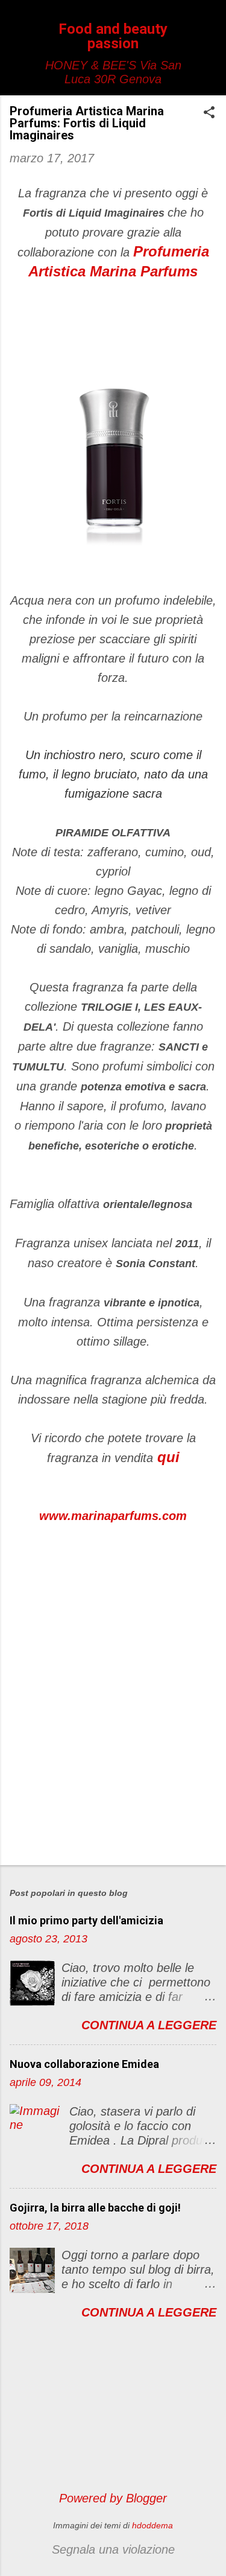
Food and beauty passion (113, 36)
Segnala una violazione (113, 2549)
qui (168, 1457)
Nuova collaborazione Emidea (84, 2064)
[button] (209, 114)
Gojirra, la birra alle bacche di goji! (95, 2208)
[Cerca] (209, 33)
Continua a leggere (149, 2025)
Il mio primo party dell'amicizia (86, 1920)
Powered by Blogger (113, 2498)
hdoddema (152, 2525)
